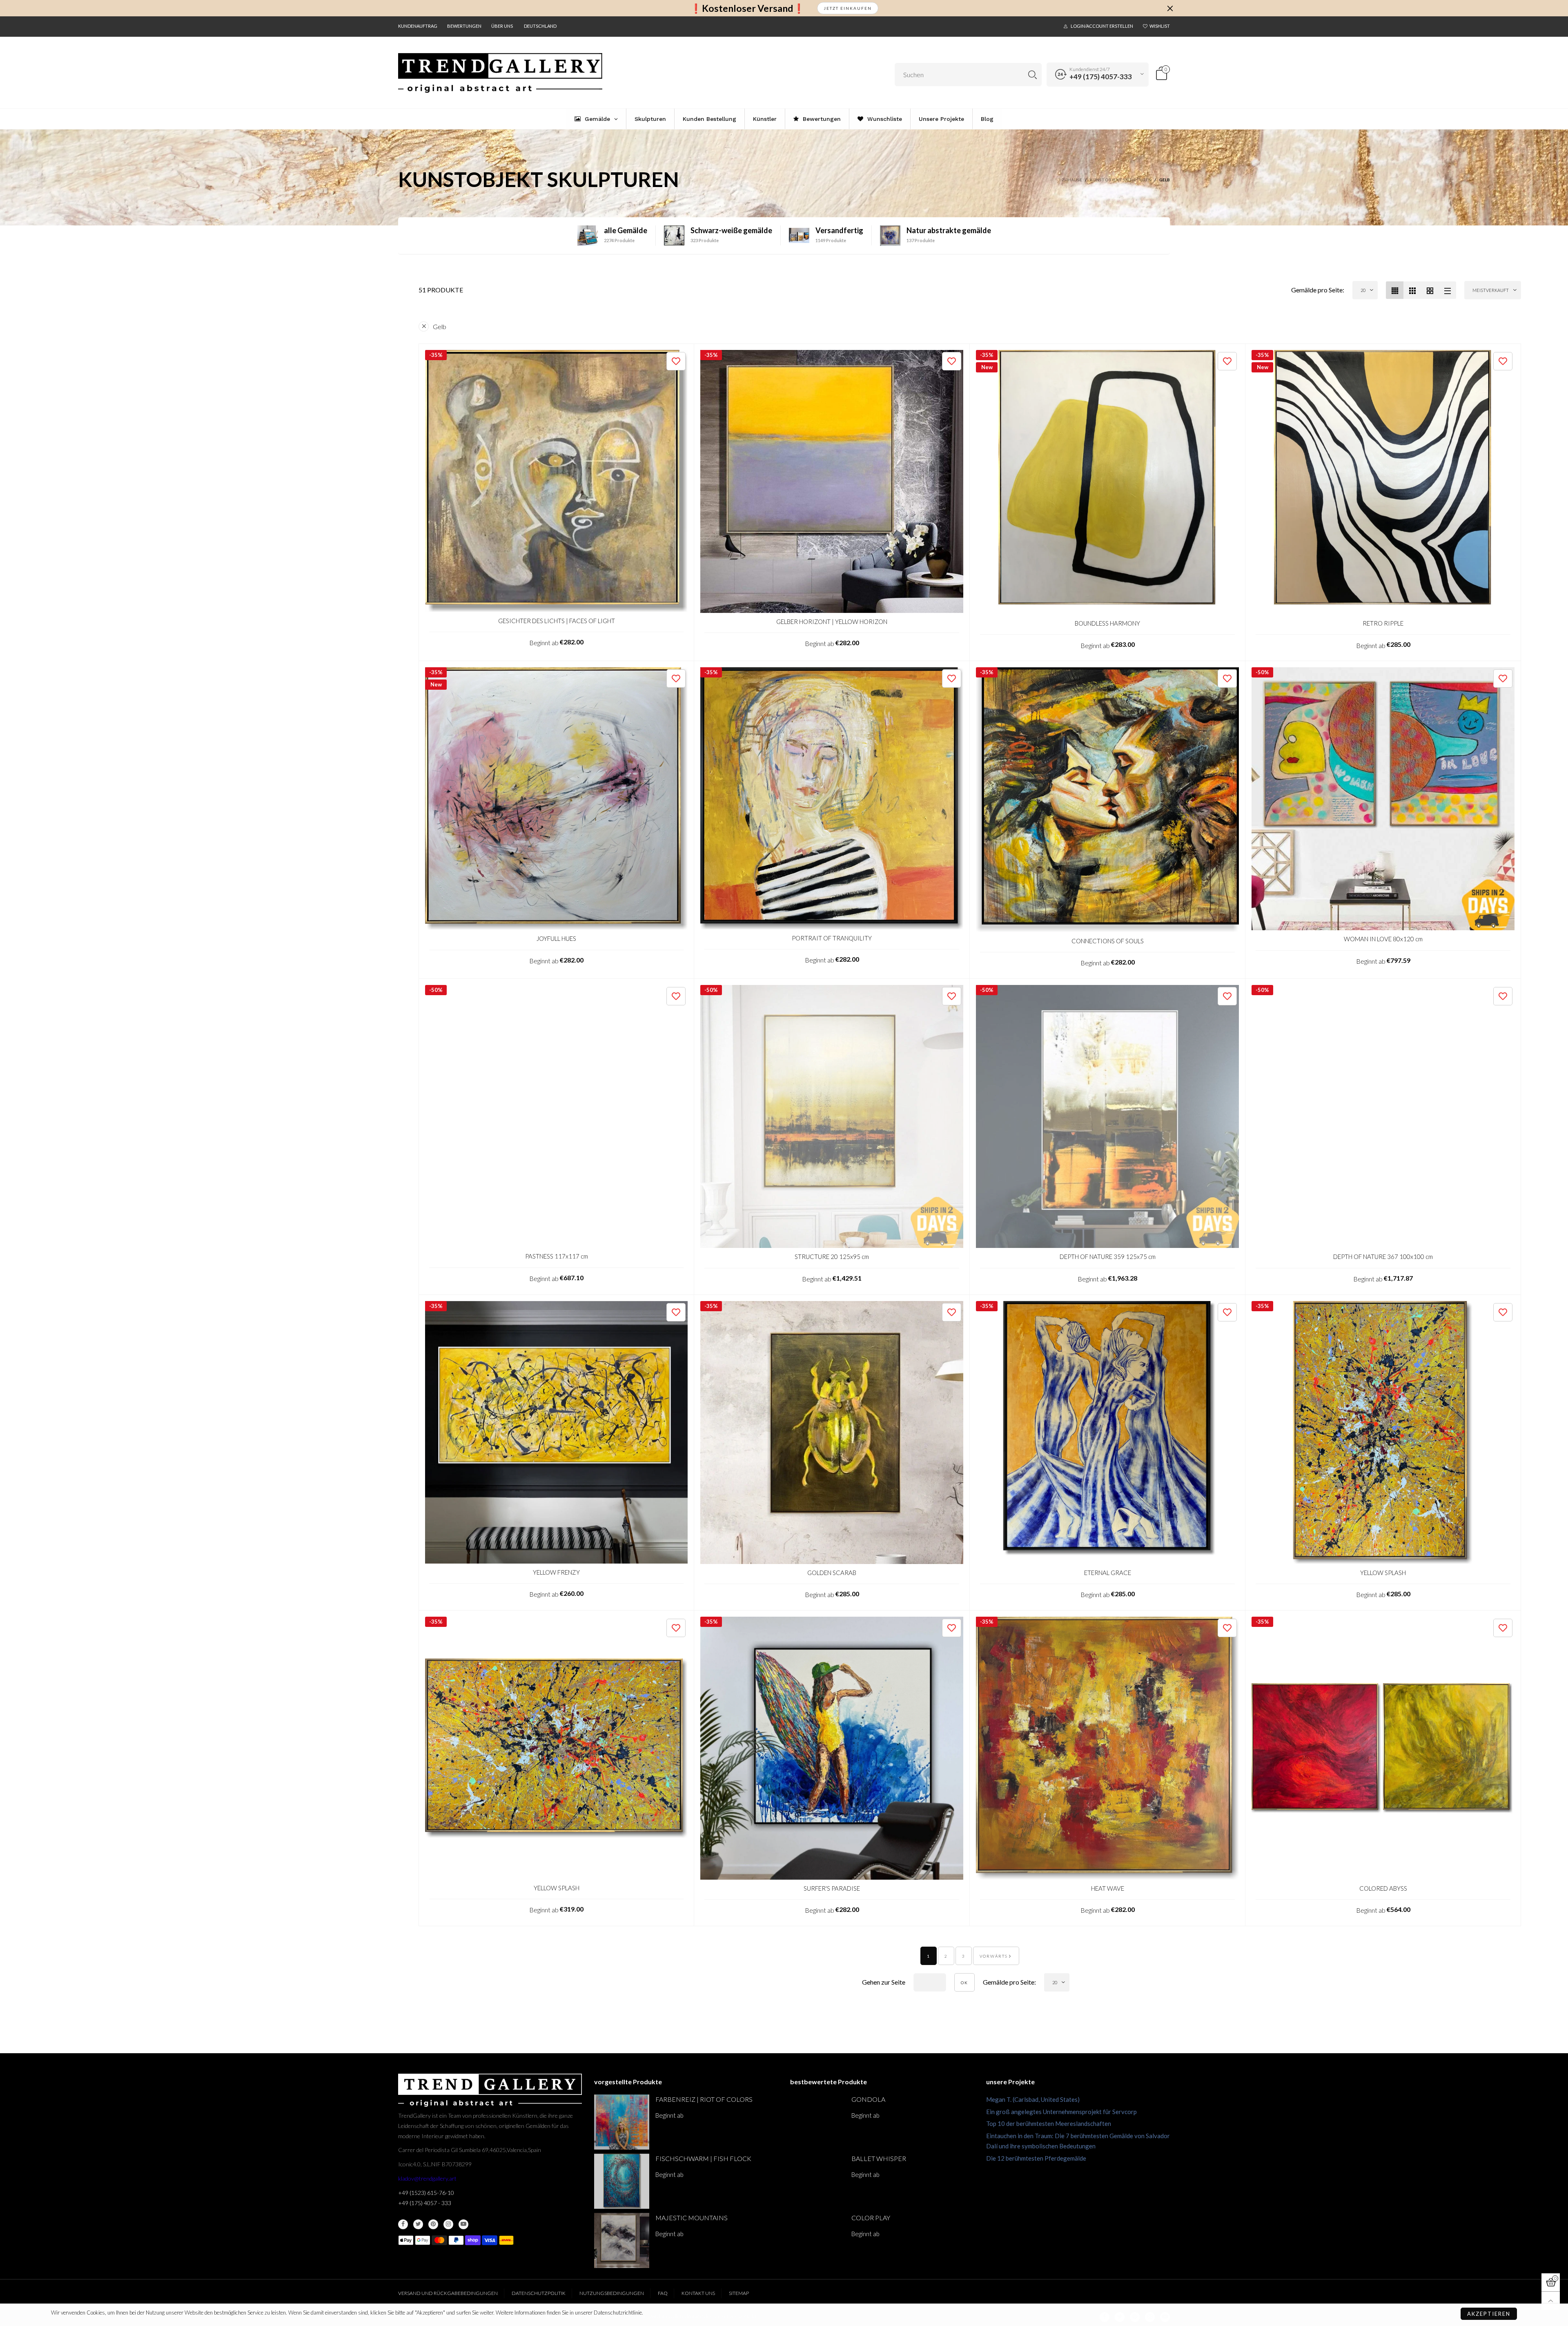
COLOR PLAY (871, 2218)
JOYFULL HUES (556, 938)
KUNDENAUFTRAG (418, 26)
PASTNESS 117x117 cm (557, 1256)
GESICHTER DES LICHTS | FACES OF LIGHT (557, 621)
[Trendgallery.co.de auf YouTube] (463, 2224)
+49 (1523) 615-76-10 (426, 2193)
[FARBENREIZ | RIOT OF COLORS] (622, 2122)
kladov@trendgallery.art (427, 2178)
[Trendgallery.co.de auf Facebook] (403, 2224)
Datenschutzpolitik (539, 2293)
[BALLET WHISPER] (818, 2181)
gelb (440, 326)
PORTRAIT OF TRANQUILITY (832, 938)
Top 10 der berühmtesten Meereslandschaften (1049, 2123)
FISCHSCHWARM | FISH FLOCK (703, 2158)
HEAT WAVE (1108, 1888)
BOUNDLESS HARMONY (1107, 623)
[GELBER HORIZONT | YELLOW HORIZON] (832, 481)
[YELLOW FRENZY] (556, 1432)
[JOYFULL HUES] (556, 799)
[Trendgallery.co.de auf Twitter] (418, 2224)
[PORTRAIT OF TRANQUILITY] (832, 798)
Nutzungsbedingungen (612, 2293)
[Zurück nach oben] (1551, 2301)
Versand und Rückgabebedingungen (448, 2293)
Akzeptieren (1489, 2314)
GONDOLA (868, 2099)
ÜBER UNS (502, 26)
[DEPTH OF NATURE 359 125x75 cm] (1107, 1116)
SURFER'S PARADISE (832, 1888)
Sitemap (739, 2293)
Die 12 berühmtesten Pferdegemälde (1036, 2158)
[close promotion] (1170, 8)
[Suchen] (1032, 75)
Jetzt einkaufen (848, 8)
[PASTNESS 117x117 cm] (556, 1116)
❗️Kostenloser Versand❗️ (747, 8)
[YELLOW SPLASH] (1383, 1433)
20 (1363, 290)
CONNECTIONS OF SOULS (1108, 941)
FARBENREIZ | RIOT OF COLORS (704, 2099)
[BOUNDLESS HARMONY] (1107, 482)
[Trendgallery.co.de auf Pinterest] (433, 2224)
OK (964, 1983)
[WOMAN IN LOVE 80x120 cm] (1383, 799)
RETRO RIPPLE (1383, 623)
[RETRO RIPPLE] (1383, 482)
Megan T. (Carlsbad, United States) (1033, 2099)
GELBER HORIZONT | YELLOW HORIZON (832, 622)
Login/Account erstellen (1102, 26)
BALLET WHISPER (879, 2158)
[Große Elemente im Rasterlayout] (1412, 290)
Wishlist (1160, 26)
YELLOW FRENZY (556, 1572)
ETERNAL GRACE (1108, 1573)
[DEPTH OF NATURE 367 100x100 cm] (1383, 1116)
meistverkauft (1491, 290)
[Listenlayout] (1447, 290)
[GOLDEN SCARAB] (832, 1433)
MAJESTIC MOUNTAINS (692, 2218)
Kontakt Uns (698, 2293)
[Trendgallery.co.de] (500, 73)
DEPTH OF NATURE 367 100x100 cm (1383, 1257)
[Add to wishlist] (676, 361)
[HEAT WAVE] (1107, 1748)
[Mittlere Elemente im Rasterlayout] (1395, 290)
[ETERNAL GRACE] (1107, 1433)
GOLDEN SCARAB (832, 1573)
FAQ (663, 2293)
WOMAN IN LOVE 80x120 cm (1383, 939)
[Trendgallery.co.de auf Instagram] (448, 2224)
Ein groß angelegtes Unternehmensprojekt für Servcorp (1061, 2112)
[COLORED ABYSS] (1383, 1748)
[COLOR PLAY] (818, 2240)
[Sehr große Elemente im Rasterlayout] (1430, 290)
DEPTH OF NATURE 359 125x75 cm (1108, 1257)
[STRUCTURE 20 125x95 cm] (832, 1116)
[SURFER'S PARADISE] (832, 1748)
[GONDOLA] (818, 2122)
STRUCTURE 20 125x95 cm (832, 1257)
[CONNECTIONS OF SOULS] (1107, 800)
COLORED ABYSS (1383, 1888)
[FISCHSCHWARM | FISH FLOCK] (622, 2181)
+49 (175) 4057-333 (1101, 77)
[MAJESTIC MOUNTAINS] (622, 2240)
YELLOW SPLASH (1383, 1573)
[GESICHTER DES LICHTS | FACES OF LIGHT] (556, 481)
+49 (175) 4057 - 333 (425, 2203)
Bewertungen (464, 26)
